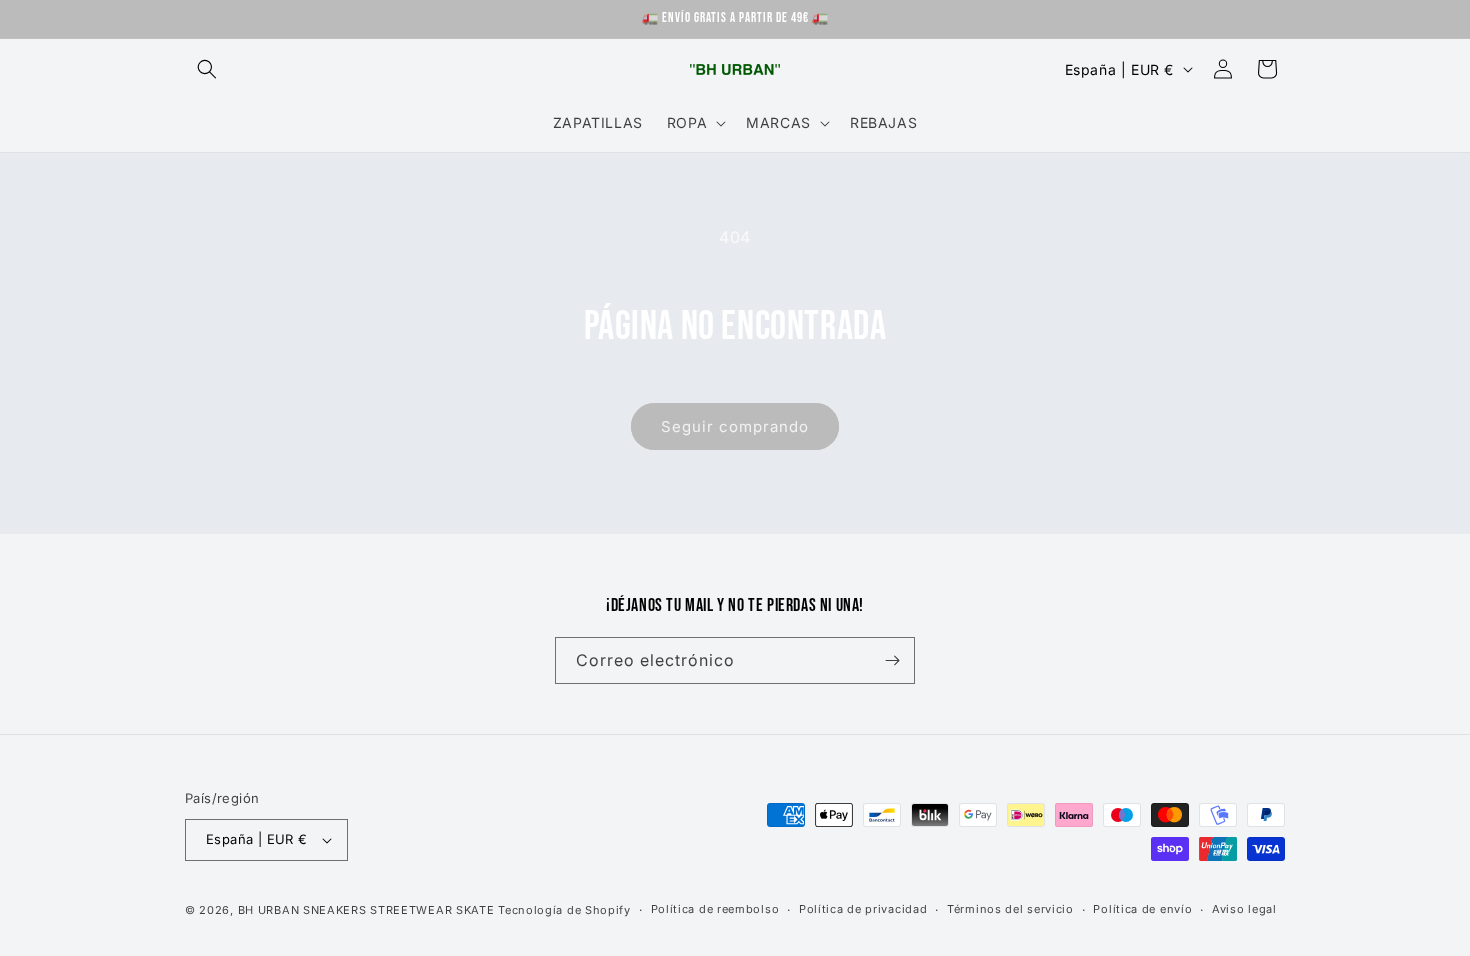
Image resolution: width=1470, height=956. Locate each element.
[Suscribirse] (892, 660)
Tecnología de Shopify (564, 910)
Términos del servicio (1010, 909)
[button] (207, 69)
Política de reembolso (715, 909)
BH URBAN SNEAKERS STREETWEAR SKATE (368, 910)
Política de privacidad (863, 909)
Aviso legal (1244, 909)
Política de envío (1142, 909)
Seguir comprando (735, 426)
